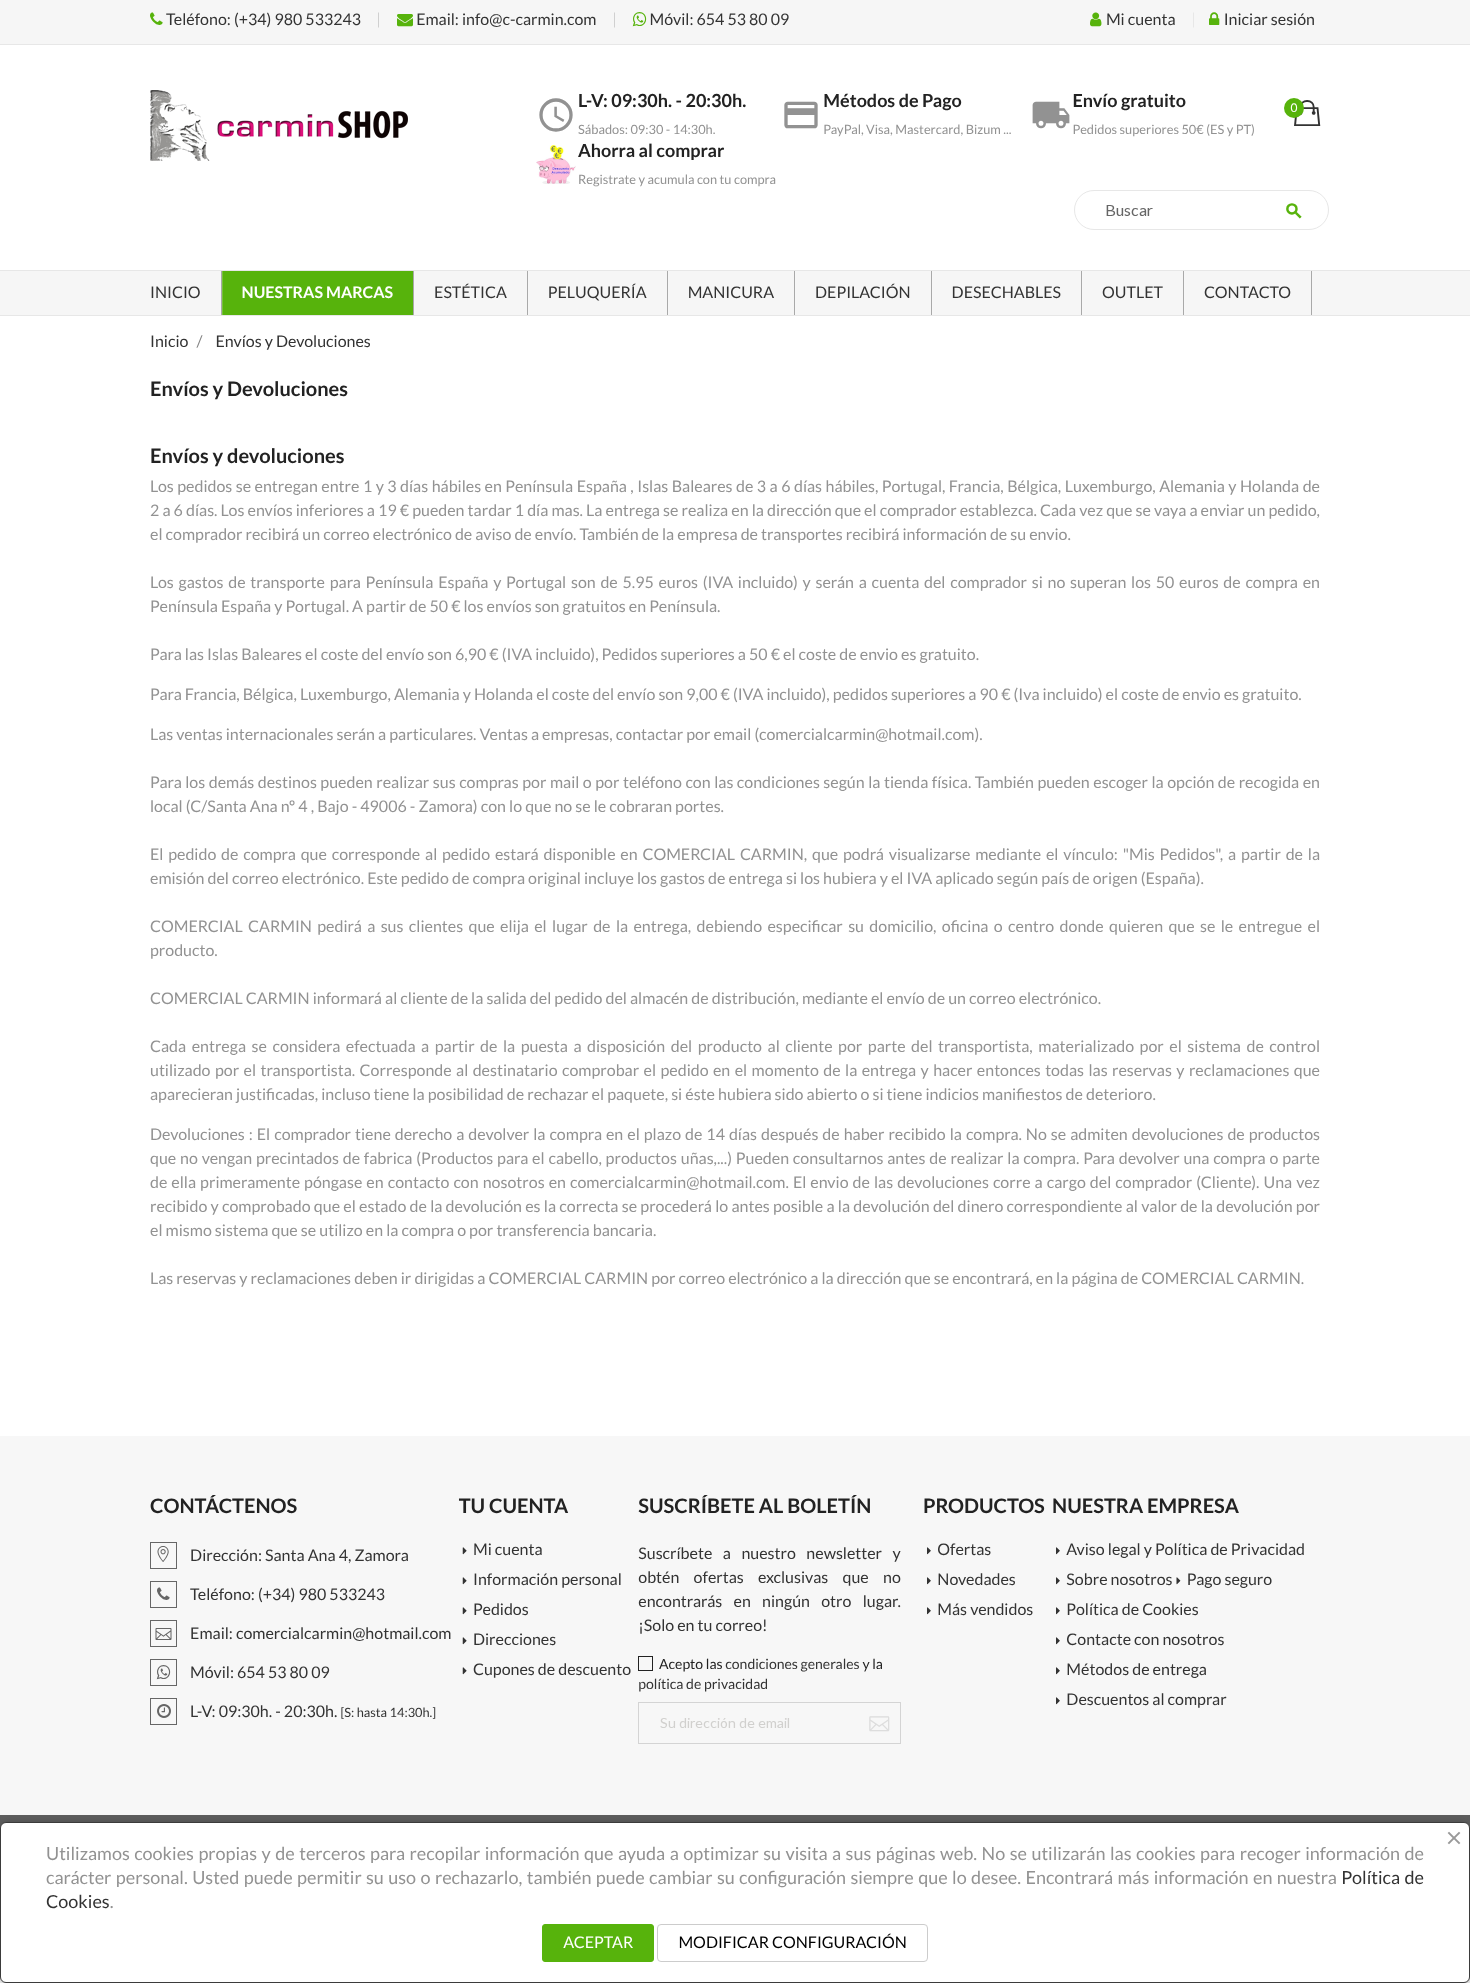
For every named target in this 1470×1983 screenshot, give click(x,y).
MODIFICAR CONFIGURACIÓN (792, 1942)
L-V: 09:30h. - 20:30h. (311, 1711)
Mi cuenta (508, 1550)
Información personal (547, 1580)
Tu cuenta (514, 1506)
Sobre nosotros (1119, 1580)
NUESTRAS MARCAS (318, 292)
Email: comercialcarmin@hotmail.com (319, 1633)
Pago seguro (1229, 1580)
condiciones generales (792, 1663)
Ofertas (964, 1550)
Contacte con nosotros (1145, 1640)
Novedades (976, 1580)
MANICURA (731, 292)
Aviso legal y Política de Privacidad (1185, 1550)
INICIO (175, 292)
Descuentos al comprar (1146, 1700)
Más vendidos (985, 1610)
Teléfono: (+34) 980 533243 (262, 19)
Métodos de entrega (1136, 1670)
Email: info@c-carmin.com (504, 19)
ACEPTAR (598, 1942)
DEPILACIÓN (863, 292)
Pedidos (501, 1610)
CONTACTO (1247, 292)
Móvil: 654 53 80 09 (718, 19)
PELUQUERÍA (597, 292)
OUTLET (1132, 292)
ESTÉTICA (470, 292)
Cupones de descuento (552, 1670)
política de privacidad (703, 1683)
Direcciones (514, 1640)
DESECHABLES (1006, 292)
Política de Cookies (1132, 1610)
